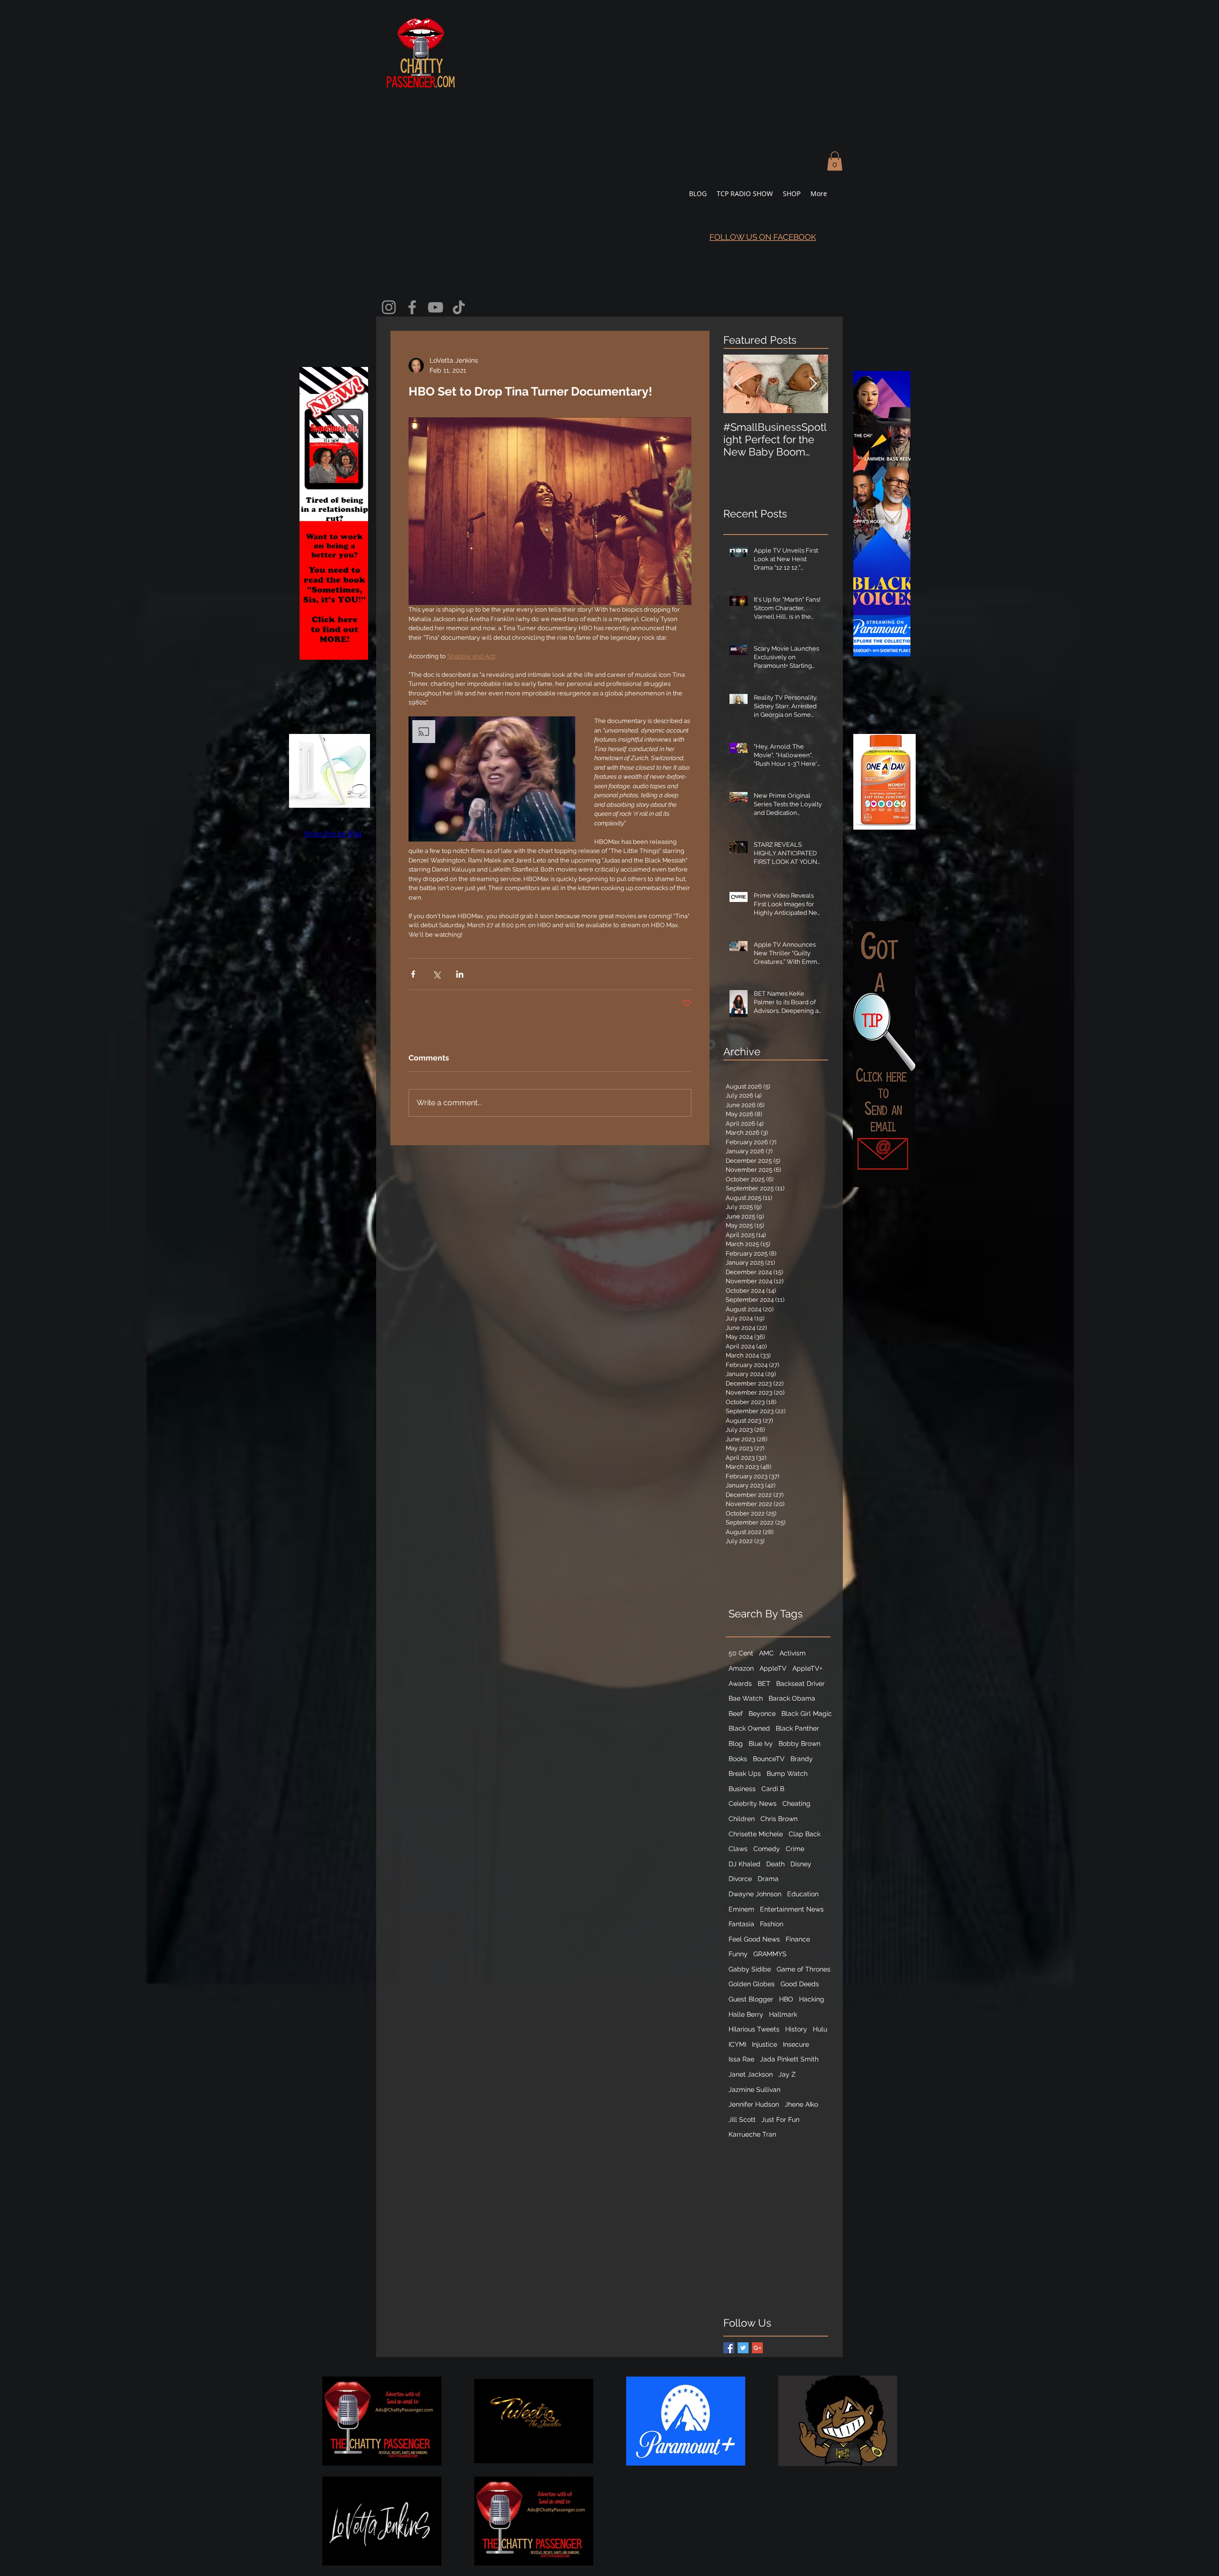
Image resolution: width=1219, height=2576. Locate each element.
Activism (793, 1653)
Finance (798, 1939)
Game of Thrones (804, 1969)
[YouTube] (435, 307)
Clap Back (804, 1834)
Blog (736, 1744)
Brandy (802, 1759)
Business (742, 1789)
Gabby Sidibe (750, 1969)
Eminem (741, 1909)
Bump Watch (787, 1773)
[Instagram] (389, 307)
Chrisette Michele (756, 1834)
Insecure (796, 2044)
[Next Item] (813, 384)
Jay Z (787, 2074)
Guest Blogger (751, 1999)
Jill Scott (742, 2120)
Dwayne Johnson (755, 1894)
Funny (738, 1954)
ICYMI (737, 2044)
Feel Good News (754, 1939)
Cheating (796, 1803)
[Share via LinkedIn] (460, 974)
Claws (738, 1849)
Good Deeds (800, 1984)
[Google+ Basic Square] (757, 2348)
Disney (801, 1864)
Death (775, 1864)
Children (742, 1819)
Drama (768, 1879)
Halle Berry (746, 2014)
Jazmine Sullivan (754, 2090)
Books (738, 1759)
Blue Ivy (761, 1744)
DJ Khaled (744, 1864)
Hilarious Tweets (754, 2029)
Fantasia (741, 1924)
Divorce (740, 1879)
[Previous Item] (739, 384)
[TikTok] (459, 307)
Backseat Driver (800, 1684)
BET (764, 1684)
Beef (736, 1714)
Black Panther (797, 1728)
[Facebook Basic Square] (729, 2348)
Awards (740, 1684)
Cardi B (773, 1789)
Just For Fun (780, 2120)
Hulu (820, 2029)
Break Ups (745, 1773)
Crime (795, 1849)
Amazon (741, 1668)
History (796, 2029)
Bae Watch (746, 1698)
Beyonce (762, 1714)
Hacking (812, 1999)
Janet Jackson (751, 2074)
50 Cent (741, 1653)
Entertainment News (792, 1909)
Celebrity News (753, 1803)
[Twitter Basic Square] (743, 2348)
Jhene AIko (801, 2104)
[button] (835, 161)
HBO (786, 1999)
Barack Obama (792, 1698)
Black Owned (749, 1728)
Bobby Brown (799, 1744)
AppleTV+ (807, 1668)
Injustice (764, 2044)
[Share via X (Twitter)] (436, 974)
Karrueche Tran (752, 2134)
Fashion (772, 1924)
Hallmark (783, 2014)
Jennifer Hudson (754, 2104)
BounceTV (769, 1759)
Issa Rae (741, 2059)
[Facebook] (412, 307)
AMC (766, 1653)
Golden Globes (752, 1984)
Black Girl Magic (807, 1714)
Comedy (767, 1849)
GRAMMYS (770, 1954)
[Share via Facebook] (413, 974)
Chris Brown (779, 1819)
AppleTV (773, 1668)
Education (803, 1894)
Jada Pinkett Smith (789, 2059)
